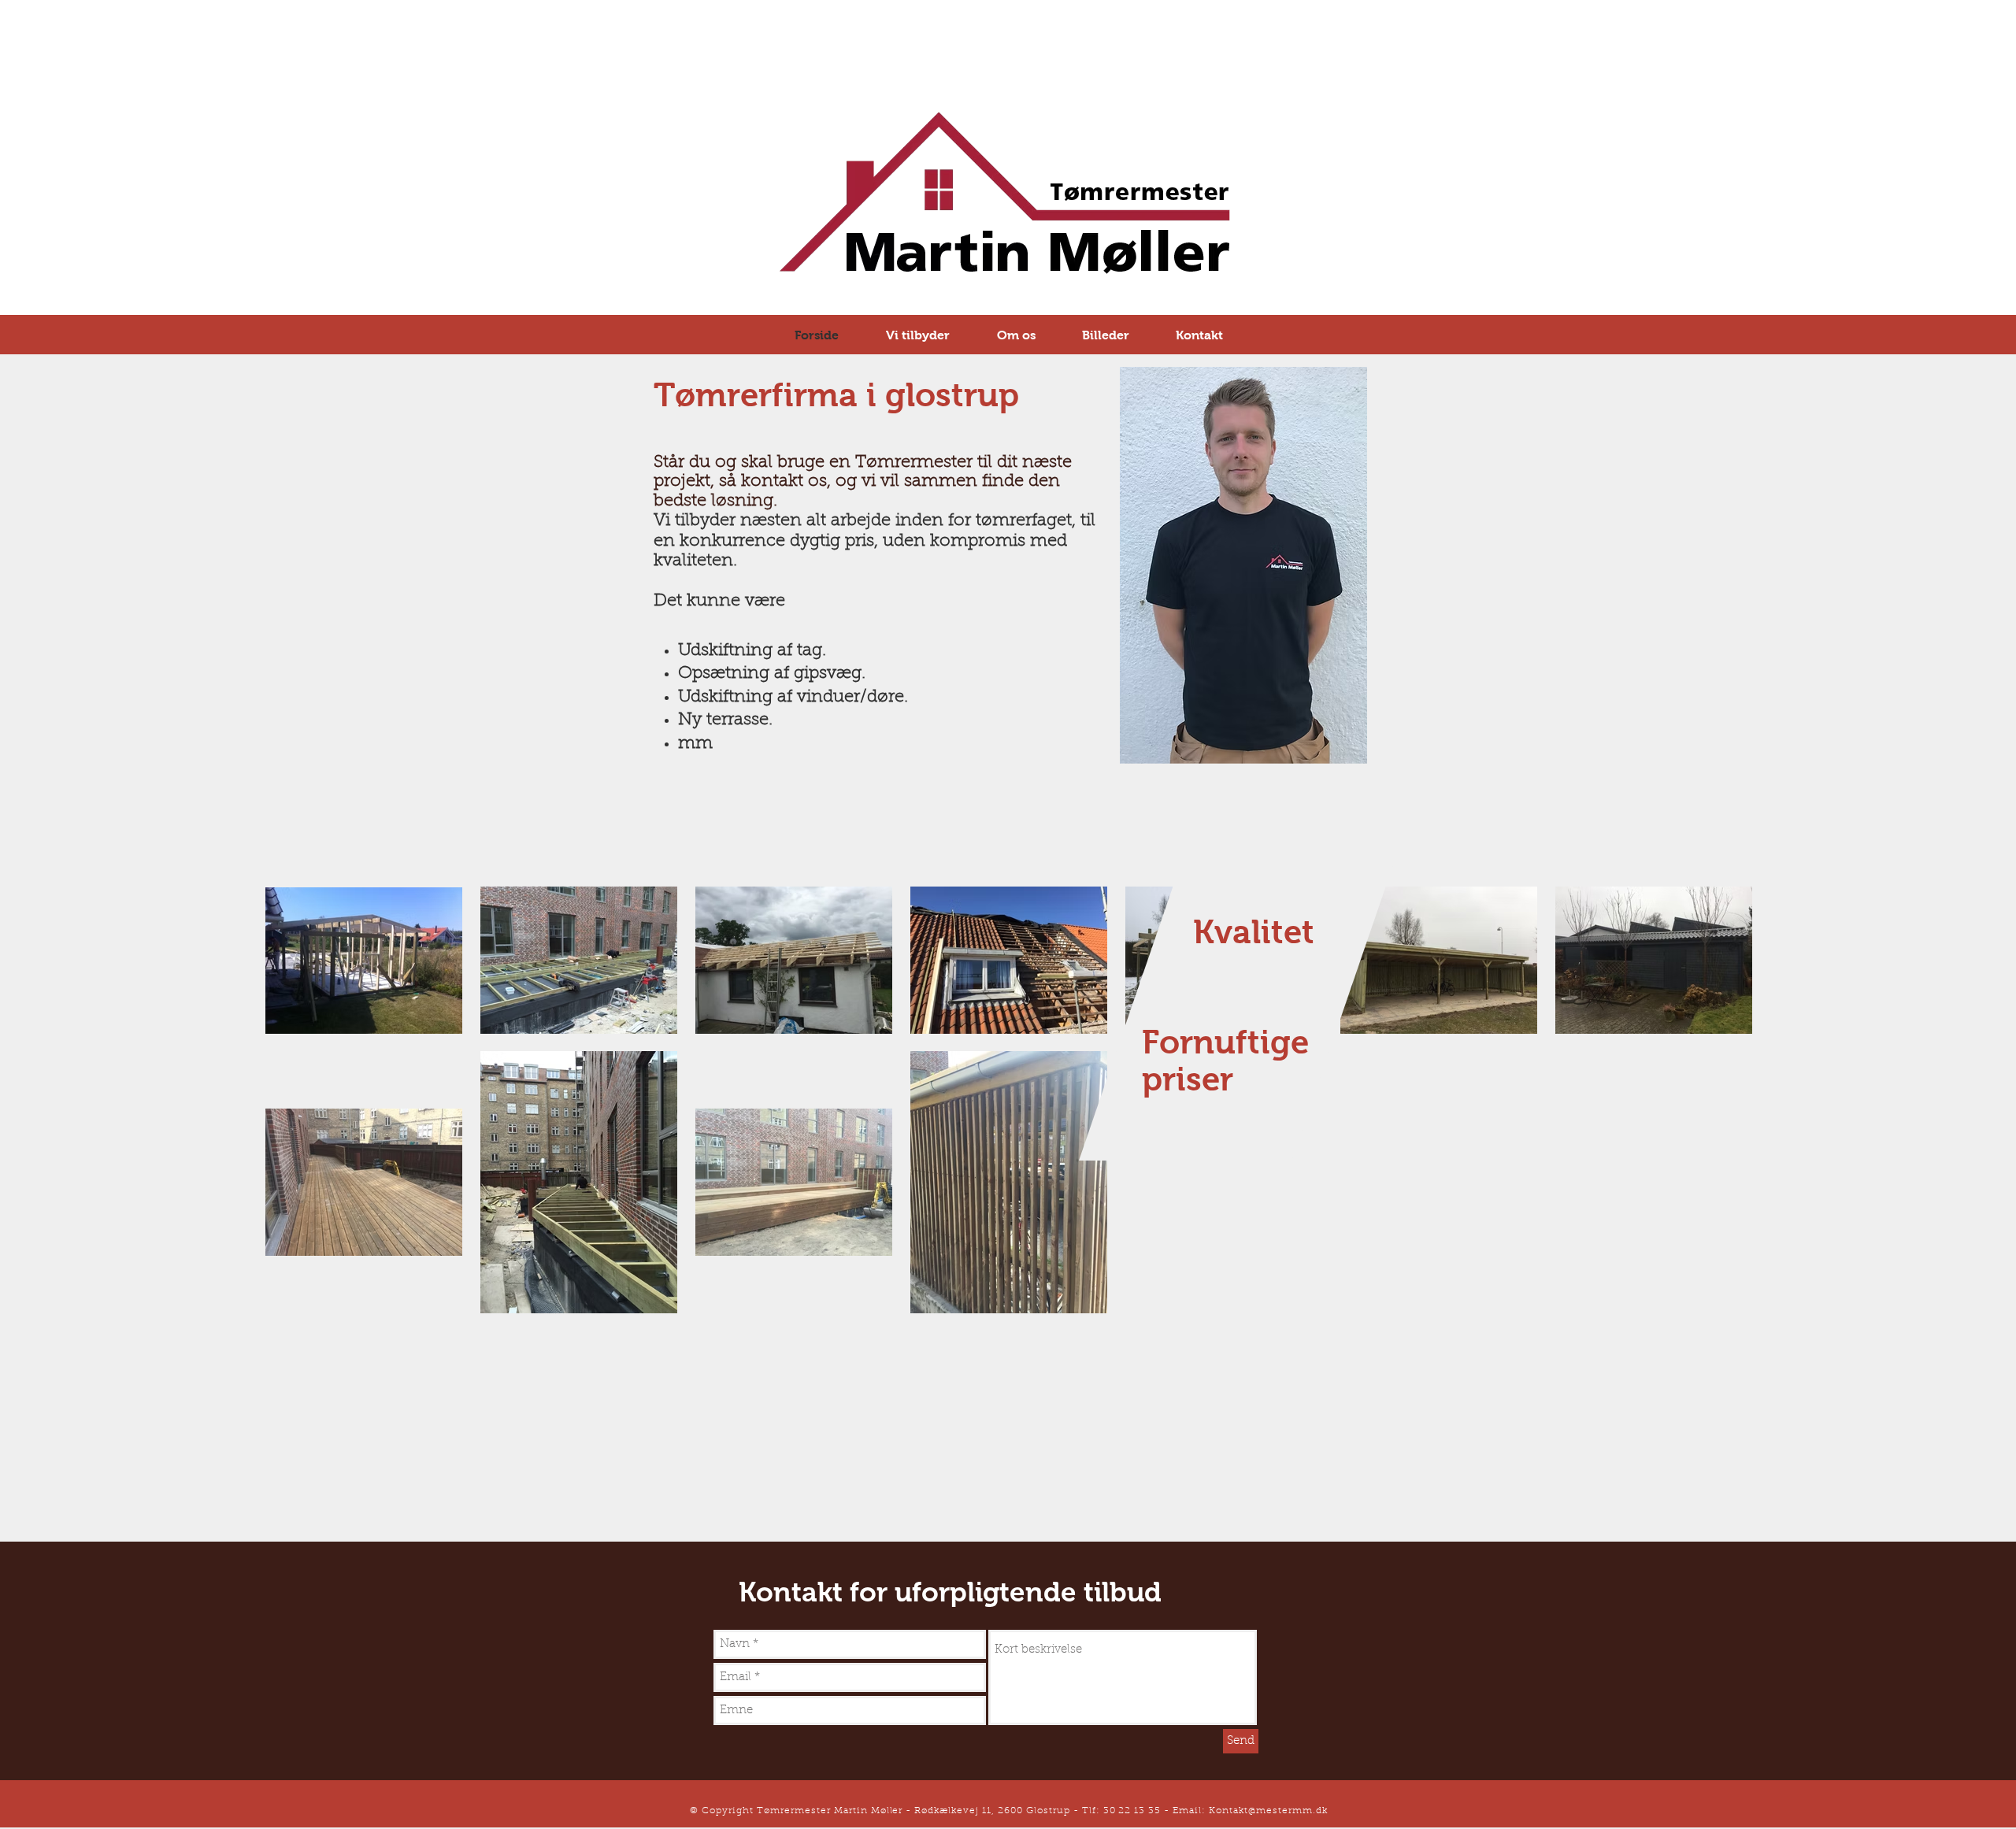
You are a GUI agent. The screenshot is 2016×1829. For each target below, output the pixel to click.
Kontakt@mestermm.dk (1268, 1811)
